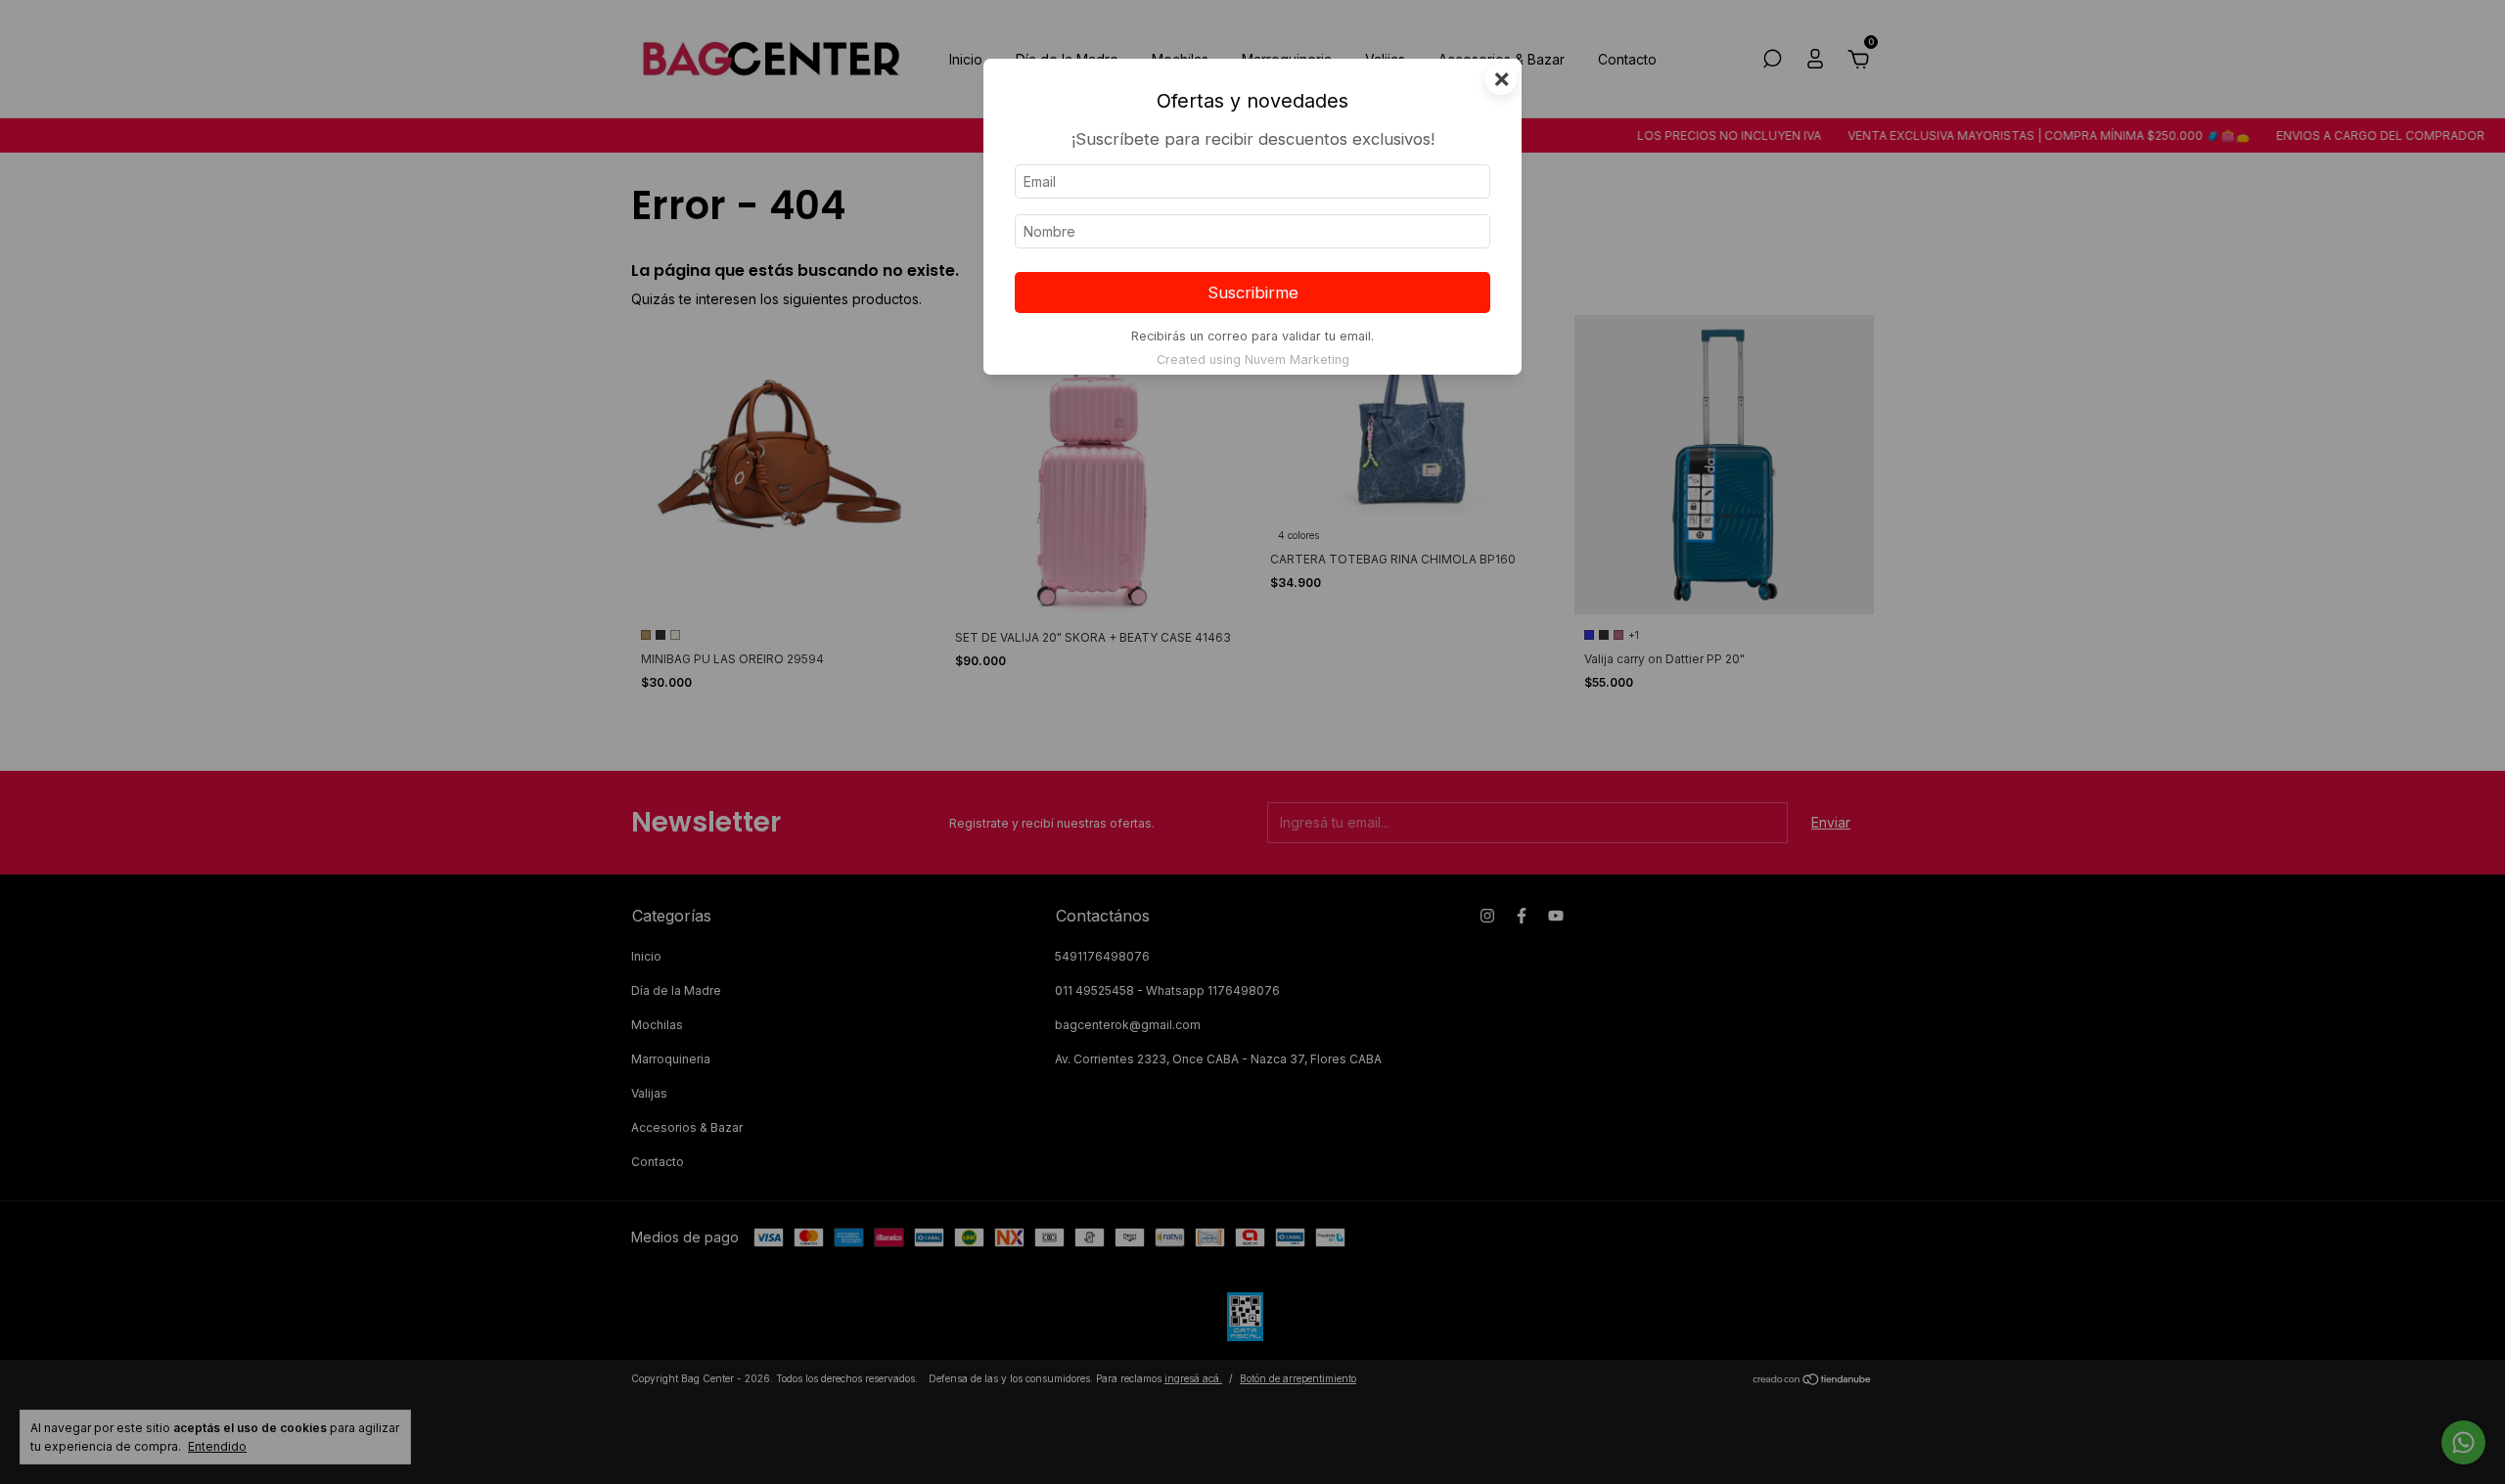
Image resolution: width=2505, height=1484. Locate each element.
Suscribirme (1253, 292)
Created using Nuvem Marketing (1253, 360)
